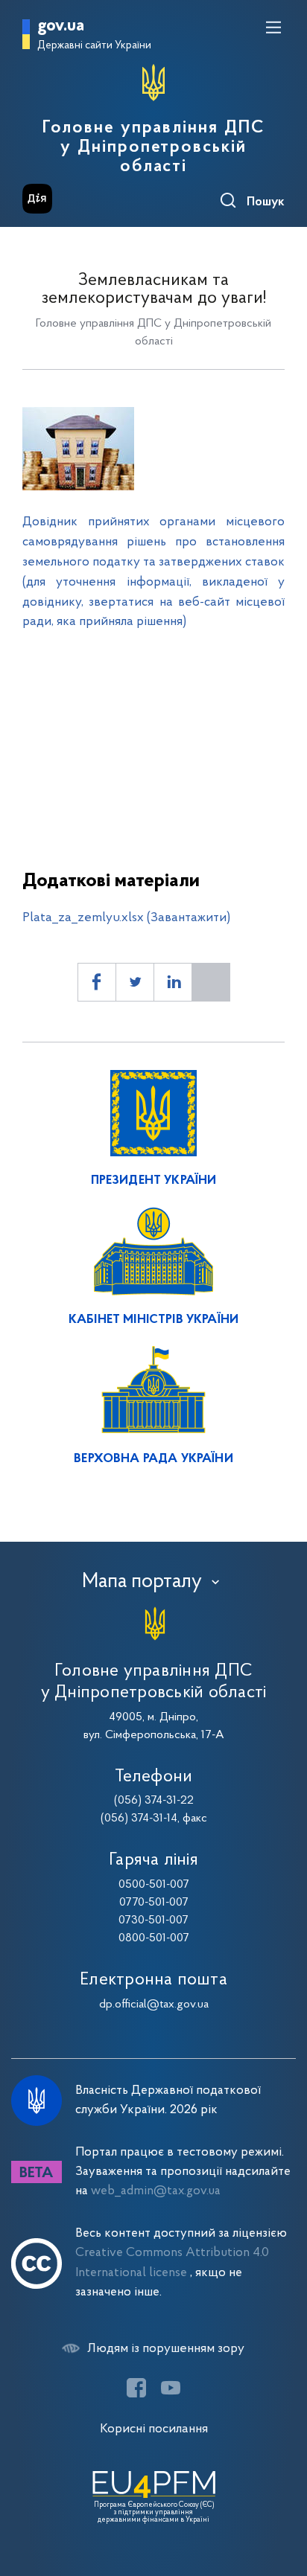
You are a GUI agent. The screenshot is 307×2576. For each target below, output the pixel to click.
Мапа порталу (142, 1582)
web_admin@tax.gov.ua (156, 2191)
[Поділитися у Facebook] (97, 982)
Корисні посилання (154, 2429)
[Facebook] (136, 2388)
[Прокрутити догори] (281, 2494)
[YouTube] (171, 2388)
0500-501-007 (154, 1885)
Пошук (266, 202)
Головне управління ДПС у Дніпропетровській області (153, 147)
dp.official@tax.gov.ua (154, 2005)
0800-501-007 (154, 1938)
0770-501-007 (154, 1903)
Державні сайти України (94, 46)
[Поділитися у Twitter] (135, 982)
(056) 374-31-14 (139, 1819)
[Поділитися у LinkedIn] (173, 982)
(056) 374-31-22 (154, 1801)
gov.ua (61, 26)
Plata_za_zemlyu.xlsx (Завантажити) (126, 918)
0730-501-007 (153, 1920)
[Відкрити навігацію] (273, 28)
